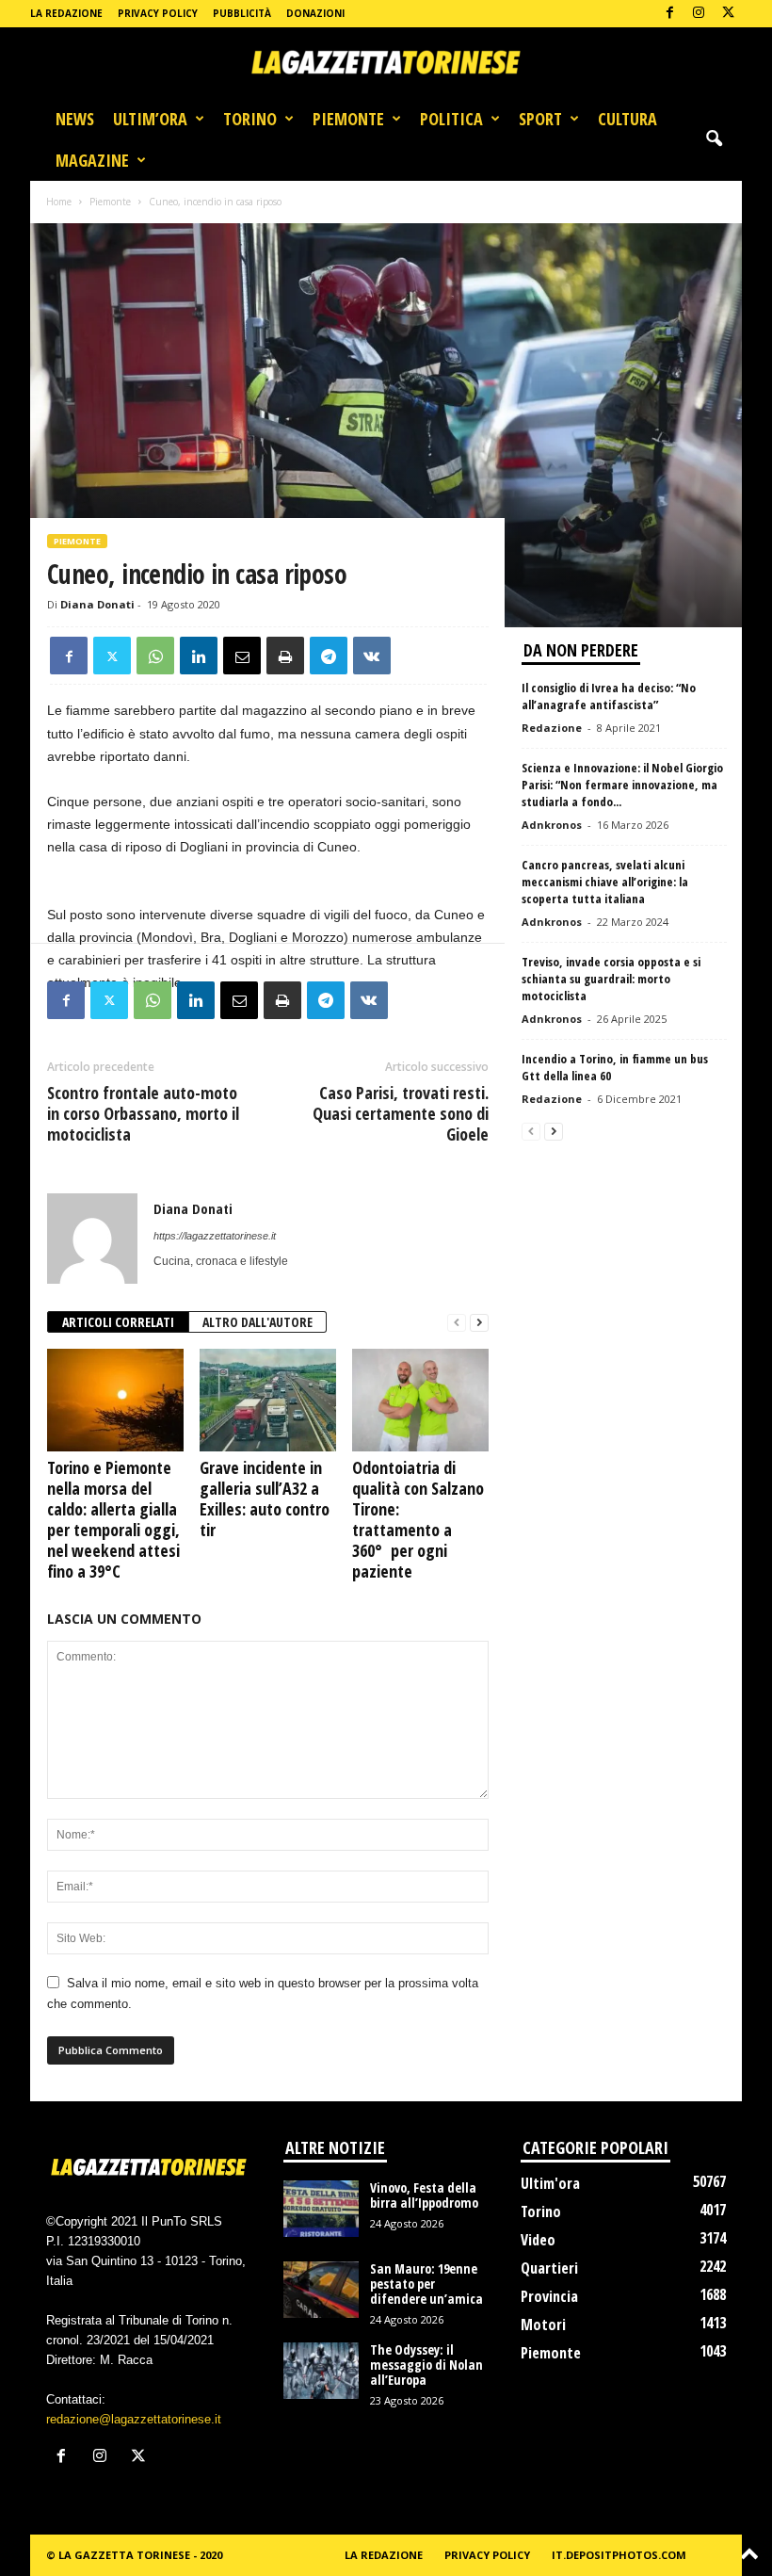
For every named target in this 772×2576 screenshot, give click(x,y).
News (75, 119)
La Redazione (66, 13)
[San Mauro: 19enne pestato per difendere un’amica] (321, 2290)
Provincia (549, 2296)
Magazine (92, 160)
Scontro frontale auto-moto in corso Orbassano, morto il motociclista (143, 1113)
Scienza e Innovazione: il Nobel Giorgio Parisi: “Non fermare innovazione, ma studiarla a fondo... (622, 785)
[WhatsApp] (155, 656)
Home (59, 202)
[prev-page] (457, 1323)
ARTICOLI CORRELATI (118, 1322)
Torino (250, 119)
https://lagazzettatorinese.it (215, 1236)
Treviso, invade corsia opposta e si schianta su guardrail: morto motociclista (611, 979)
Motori (543, 2325)
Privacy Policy (158, 13)
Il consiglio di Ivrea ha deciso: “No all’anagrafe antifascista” (609, 696)
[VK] (372, 656)
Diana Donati (97, 604)
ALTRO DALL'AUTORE (257, 1322)
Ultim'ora (550, 2183)
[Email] (242, 656)
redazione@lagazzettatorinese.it (134, 2419)
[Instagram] (699, 14)
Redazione (552, 728)
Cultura (627, 119)
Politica (451, 119)
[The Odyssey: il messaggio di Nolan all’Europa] (321, 2371)
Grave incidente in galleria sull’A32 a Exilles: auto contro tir (265, 1499)
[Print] (285, 656)
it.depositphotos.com (619, 2555)
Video (538, 2240)
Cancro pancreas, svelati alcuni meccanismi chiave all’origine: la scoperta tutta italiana (605, 882)
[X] (728, 14)
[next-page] (479, 1323)
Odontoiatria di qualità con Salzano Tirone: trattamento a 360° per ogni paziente (418, 1519)
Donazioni (315, 13)
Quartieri (549, 2268)
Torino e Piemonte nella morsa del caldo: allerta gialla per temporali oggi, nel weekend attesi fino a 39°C (113, 1519)
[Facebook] (669, 14)
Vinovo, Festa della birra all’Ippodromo (424, 2195)
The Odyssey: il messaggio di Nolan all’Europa (426, 2365)
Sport (540, 119)
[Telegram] (329, 656)
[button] (714, 139)
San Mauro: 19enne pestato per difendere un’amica (426, 2284)
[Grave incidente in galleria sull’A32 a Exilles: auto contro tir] (268, 1400)
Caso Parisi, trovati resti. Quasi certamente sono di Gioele (401, 1113)
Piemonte (348, 119)
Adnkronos (552, 825)
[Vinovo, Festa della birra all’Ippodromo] (321, 2209)
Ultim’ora (150, 119)
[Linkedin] (199, 656)
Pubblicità (242, 13)
